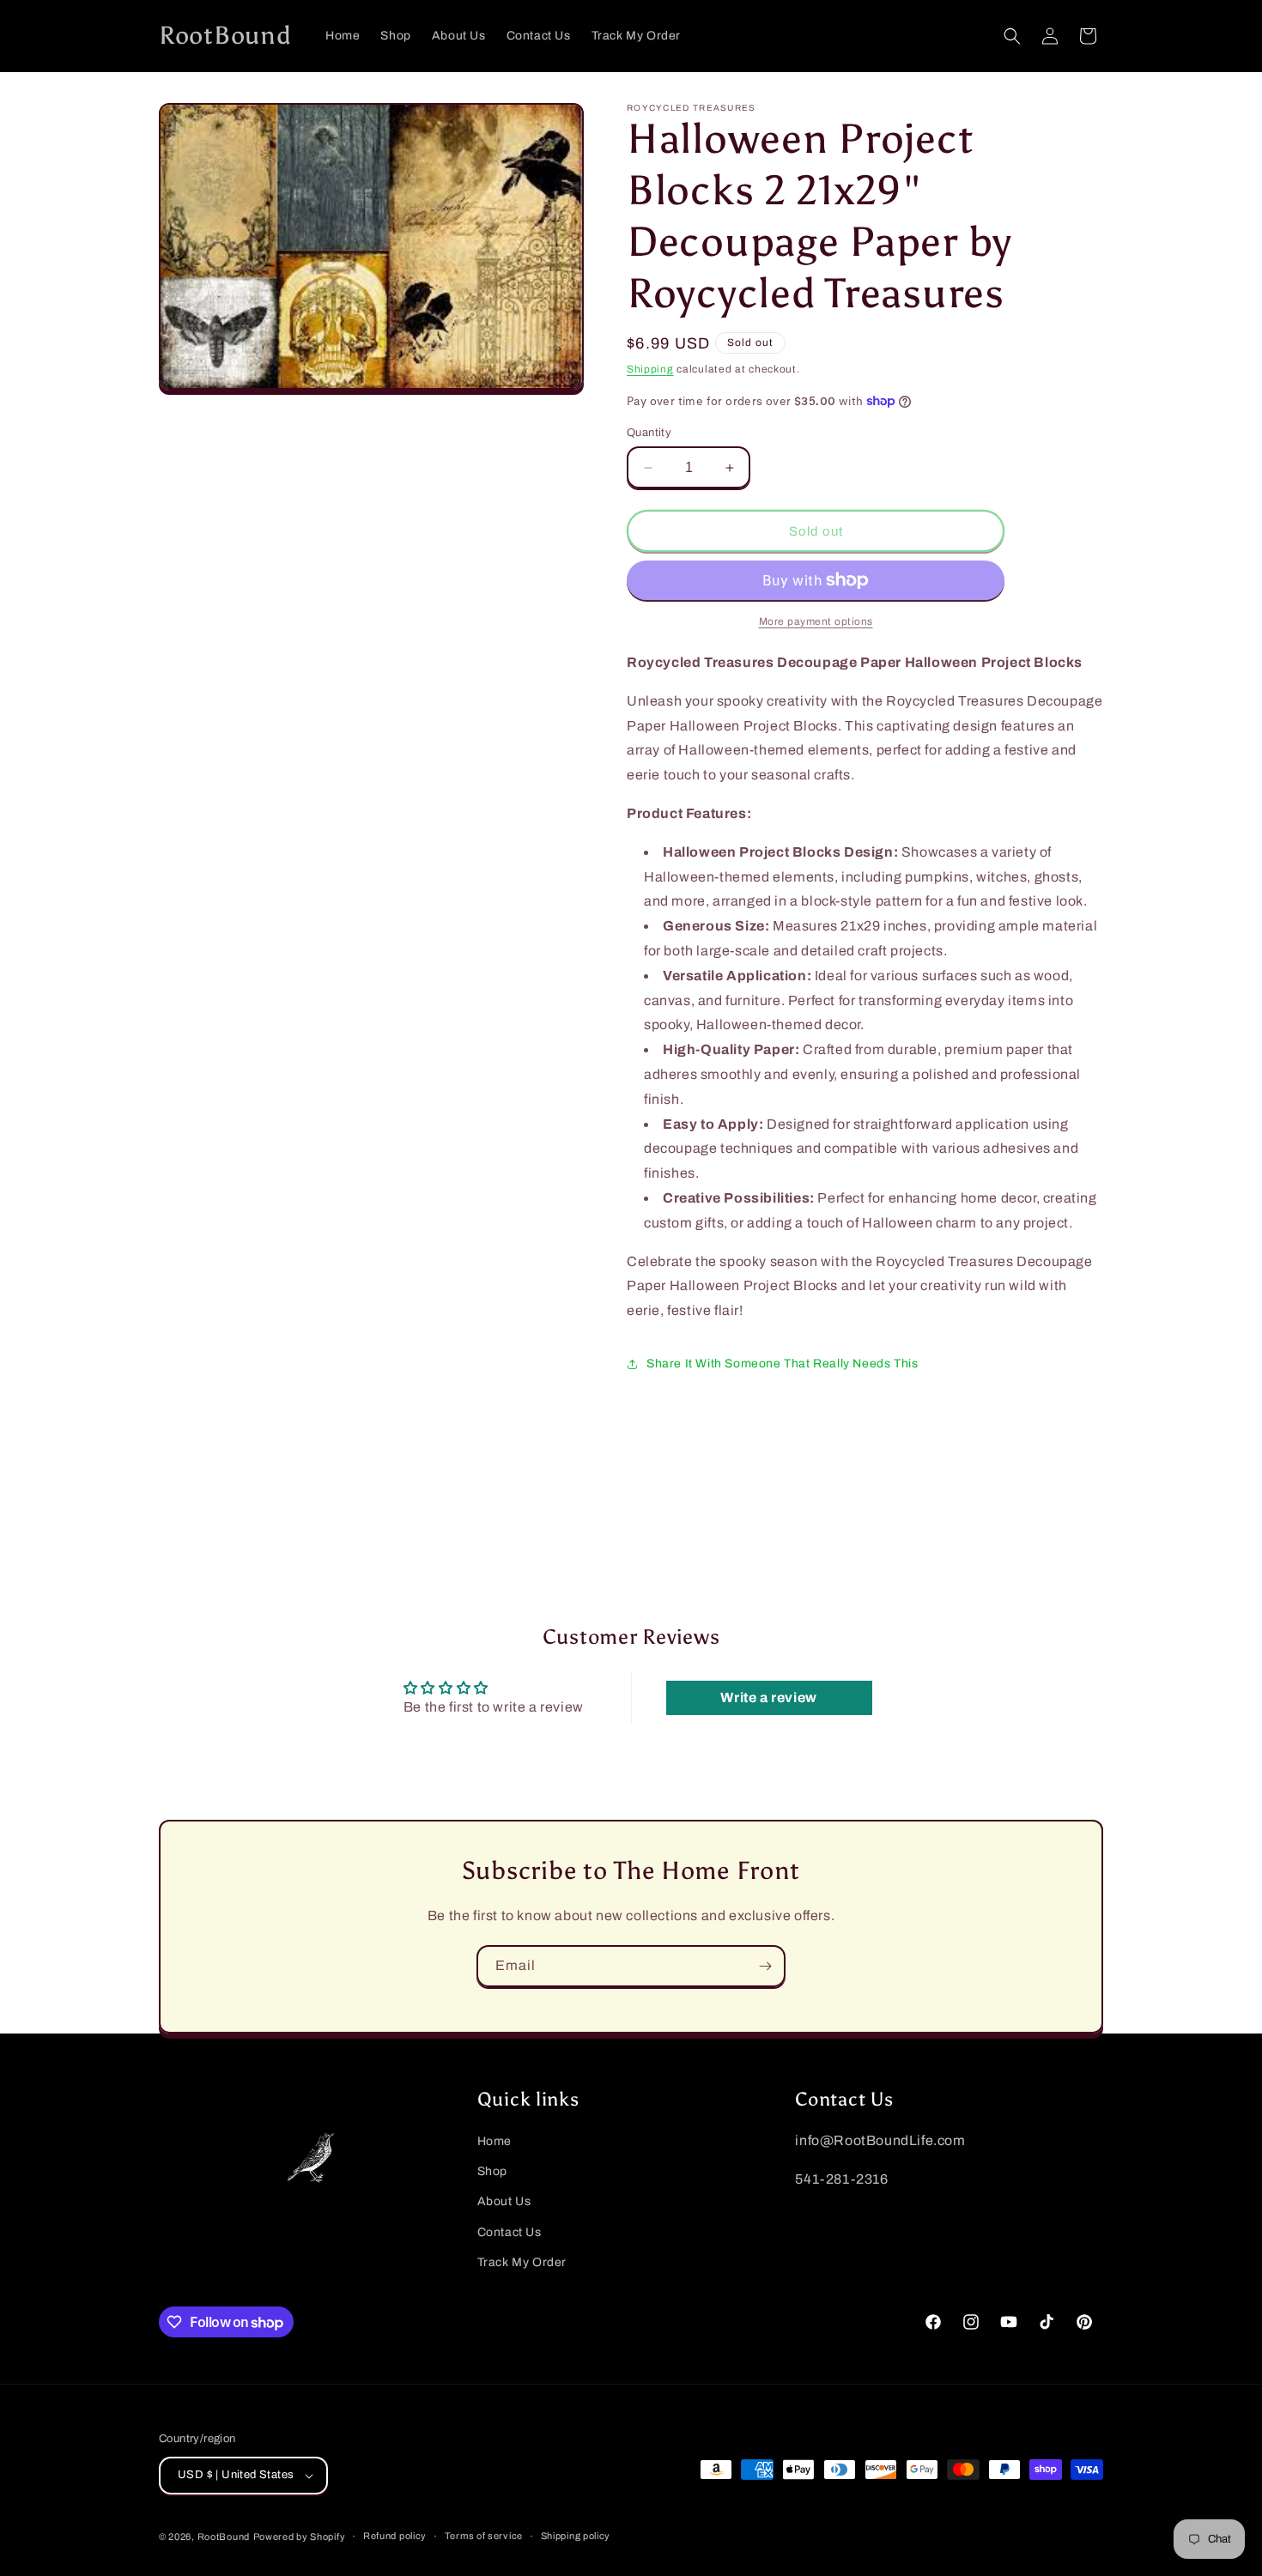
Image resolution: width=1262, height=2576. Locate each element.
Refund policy (395, 2537)
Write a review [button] (768, 1697)
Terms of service (484, 2537)
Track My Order (522, 2262)
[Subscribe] (765, 1966)
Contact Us (510, 2232)
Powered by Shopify (300, 2537)
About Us (504, 2202)
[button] (1012, 36)
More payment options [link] (816, 621)
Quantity (649, 433)
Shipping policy (576, 2537)
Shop (492, 2172)
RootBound (224, 2537)
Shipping (650, 369)
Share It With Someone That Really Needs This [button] (782, 1364)
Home (494, 2141)
